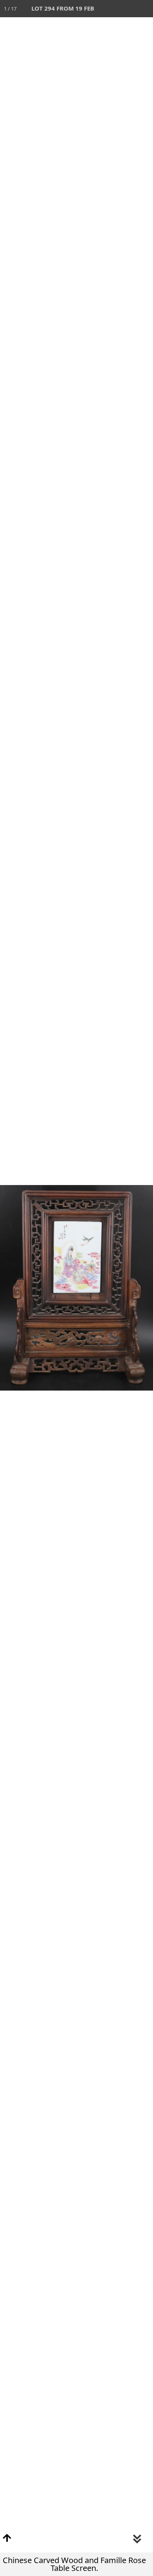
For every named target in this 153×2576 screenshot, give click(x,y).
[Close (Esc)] (144, 9)
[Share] (127, 9)
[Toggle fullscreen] (110, 9)
